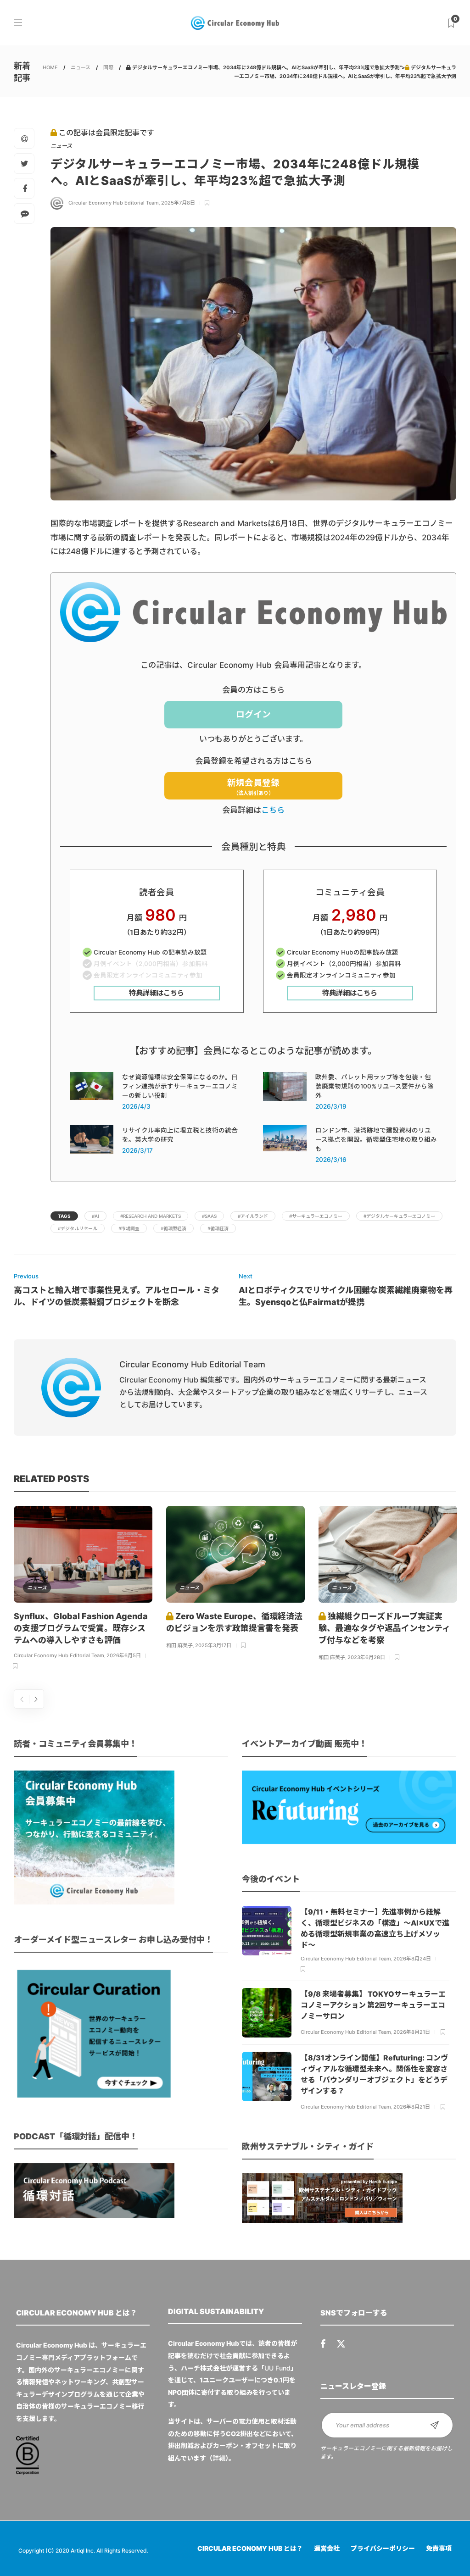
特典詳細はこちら (157, 993)
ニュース (81, 67)
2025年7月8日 (178, 203)
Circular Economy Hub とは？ (250, 2548)
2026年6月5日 (124, 1655)
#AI (95, 1216)
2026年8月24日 (412, 1959)
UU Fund (277, 2368)
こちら (273, 810)
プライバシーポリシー (383, 2548)
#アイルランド (253, 1216)
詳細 (219, 2458)
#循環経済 (218, 1228)
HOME (50, 67)
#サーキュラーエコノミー (316, 1216)
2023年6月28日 (366, 1657)
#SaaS (209, 1216)
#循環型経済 (173, 1228)
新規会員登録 (253, 787)
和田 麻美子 (179, 1645)
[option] (83, 1589)
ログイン (253, 714)
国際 (108, 67)
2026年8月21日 (412, 2032)
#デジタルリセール (78, 1228)
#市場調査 (129, 1228)
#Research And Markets (151, 1216)
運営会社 (327, 2548)
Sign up (435, 2425)
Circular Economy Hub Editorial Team (114, 203)
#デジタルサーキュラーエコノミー (399, 1216)
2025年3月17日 (213, 1645)
